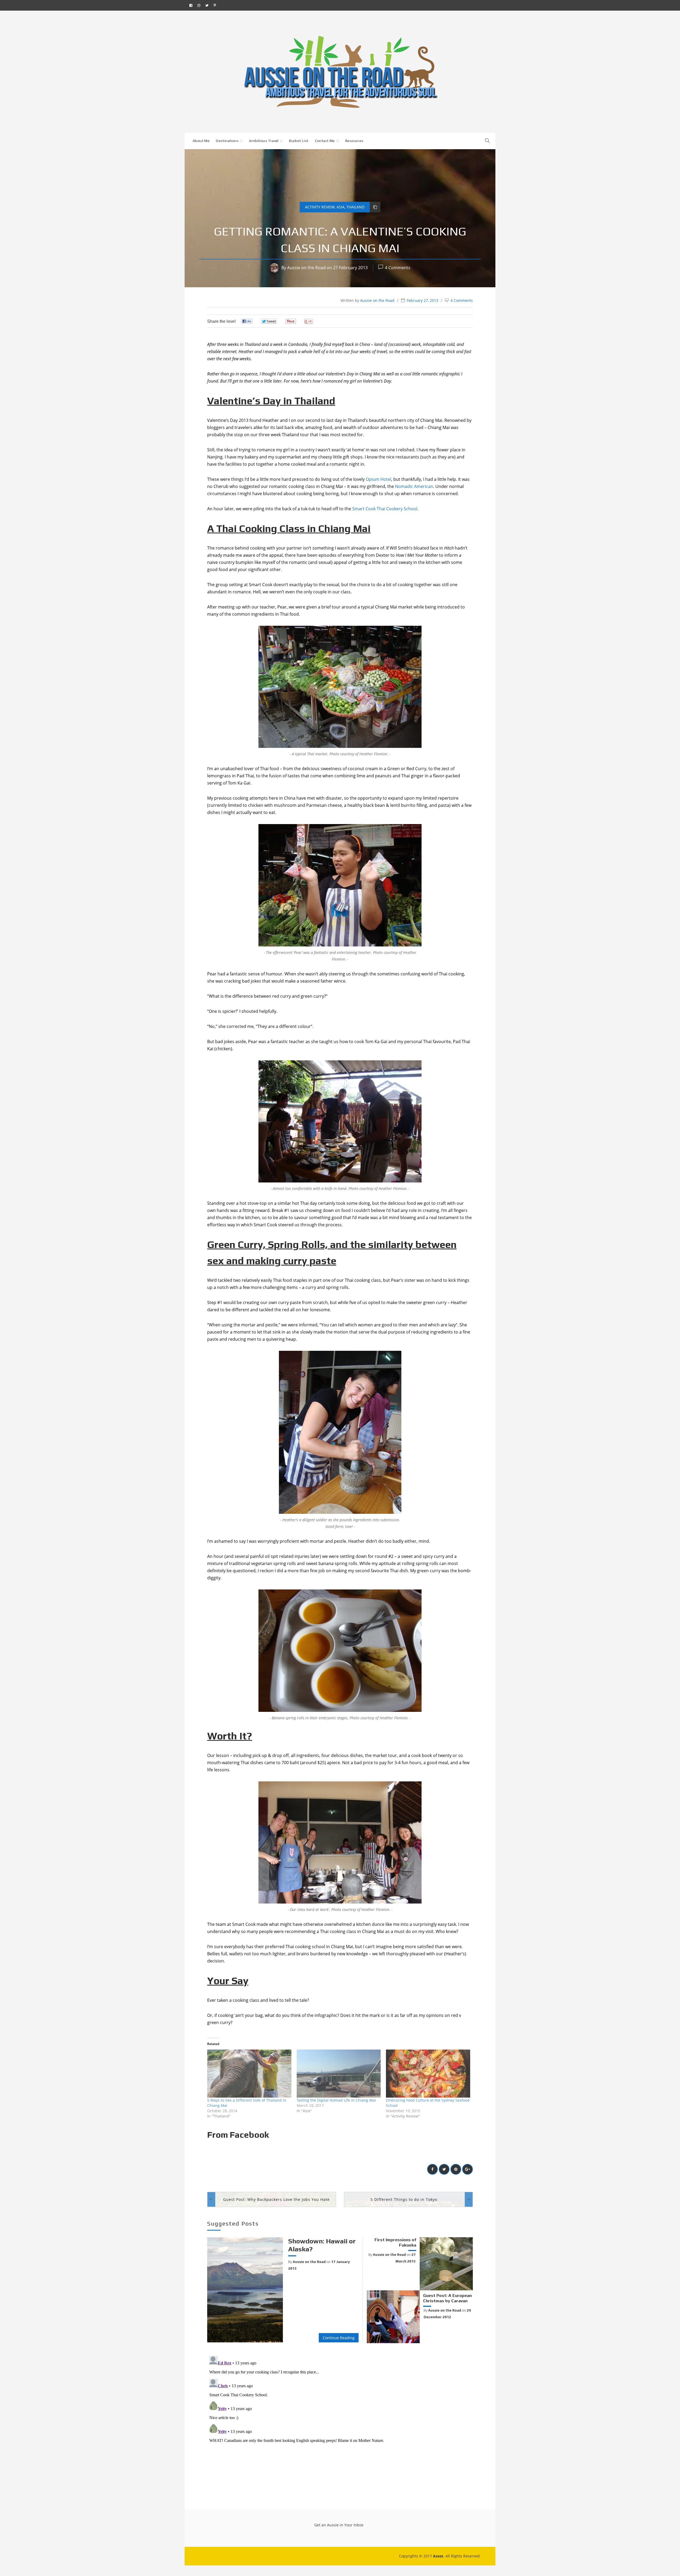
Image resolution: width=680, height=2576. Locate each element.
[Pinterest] (215, 5)
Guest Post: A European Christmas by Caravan (447, 2298)
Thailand (355, 207)
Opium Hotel (379, 479)
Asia (341, 207)
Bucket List (299, 141)
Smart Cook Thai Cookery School (385, 509)
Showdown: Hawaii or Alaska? (322, 2245)
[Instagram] (199, 5)
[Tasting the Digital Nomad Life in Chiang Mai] (339, 2074)
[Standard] (375, 207)
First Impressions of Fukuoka (395, 2242)
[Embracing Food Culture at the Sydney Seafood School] (428, 2074)
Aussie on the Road (306, 268)
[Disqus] (340, 2420)
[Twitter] (207, 5)
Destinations (227, 141)
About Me (201, 141)
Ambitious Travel (264, 141)
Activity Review (320, 207)
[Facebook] (191, 5)
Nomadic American (414, 486)
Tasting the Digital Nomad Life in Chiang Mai (336, 2100)
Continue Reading (339, 2338)
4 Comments (398, 268)
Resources (354, 141)
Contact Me (325, 141)
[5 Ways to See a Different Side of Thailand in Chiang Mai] (249, 2074)
